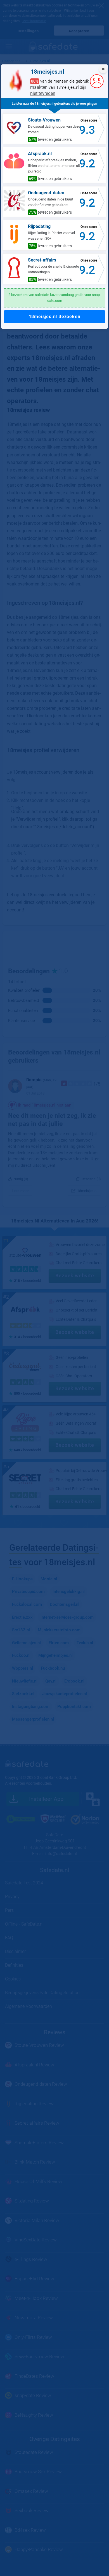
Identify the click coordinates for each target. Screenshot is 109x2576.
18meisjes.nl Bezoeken (55, 317)
